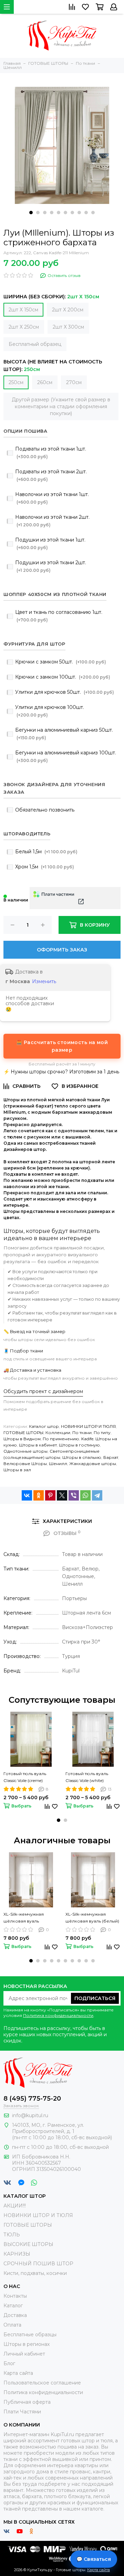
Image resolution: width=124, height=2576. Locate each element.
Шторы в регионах (27, 2344)
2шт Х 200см (68, 310)
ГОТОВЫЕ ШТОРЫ (23, 1433)
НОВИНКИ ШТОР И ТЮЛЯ (88, 1426)
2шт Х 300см (68, 327)
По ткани (82, 1433)
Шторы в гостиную (79, 1445)
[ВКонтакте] (27, 1495)
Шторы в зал (17, 1470)
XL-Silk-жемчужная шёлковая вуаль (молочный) (24, 1918)
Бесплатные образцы (30, 2335)
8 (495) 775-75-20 (32, 2099)
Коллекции (58, 1433)
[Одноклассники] (39, 1495)
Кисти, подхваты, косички (35, 2273)
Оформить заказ (62, 950)
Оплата (12, 2325)
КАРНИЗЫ (17, 2254)
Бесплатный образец (35, 344)
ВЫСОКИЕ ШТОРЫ (28, 2244)
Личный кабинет (24, 2354)
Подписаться (95, 1998)
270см (74, 382)
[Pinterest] (50, 1495)
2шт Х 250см (24, 327)
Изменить (44, 981)
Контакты (15, 2296)
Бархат (111, 1457)
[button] (31, 213)
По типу (102, 1433)
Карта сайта (18, 2373)
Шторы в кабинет (38, 1445)
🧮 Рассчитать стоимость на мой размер (62, 1046)
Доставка (15, 2315)
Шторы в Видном (22, 1439)
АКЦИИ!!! (15, 2206)
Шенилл (58, 1464)
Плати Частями (22, 2412)
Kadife (87, 1439)
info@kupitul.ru (30, 2115)
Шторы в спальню (82, 1457)
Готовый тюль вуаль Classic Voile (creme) (25, 1777)
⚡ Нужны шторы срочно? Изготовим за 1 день (61, 1072)
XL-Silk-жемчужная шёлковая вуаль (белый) (92, 1918)
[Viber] (74, 1495)
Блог (9, 2363)
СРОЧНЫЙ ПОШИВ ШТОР (38, 2264)
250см (16, 382)
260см (45, 382)
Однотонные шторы (25, 1451)
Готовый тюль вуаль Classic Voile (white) (87, 1777)
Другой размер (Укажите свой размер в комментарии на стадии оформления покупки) (61, 406)
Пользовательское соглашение (42, 2383)
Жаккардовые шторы (93, 1464)
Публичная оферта (27, 2402)
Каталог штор (44, 1426)
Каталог (13, 2306)
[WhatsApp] (85, 1495)
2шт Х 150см (23, 310)
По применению (61, 1439)
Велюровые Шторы (25, 1464)
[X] (62, 1495)
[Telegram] (97, 1495)
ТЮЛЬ (12, 2235)
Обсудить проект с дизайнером (43, 1391)
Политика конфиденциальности (58, 2015)
